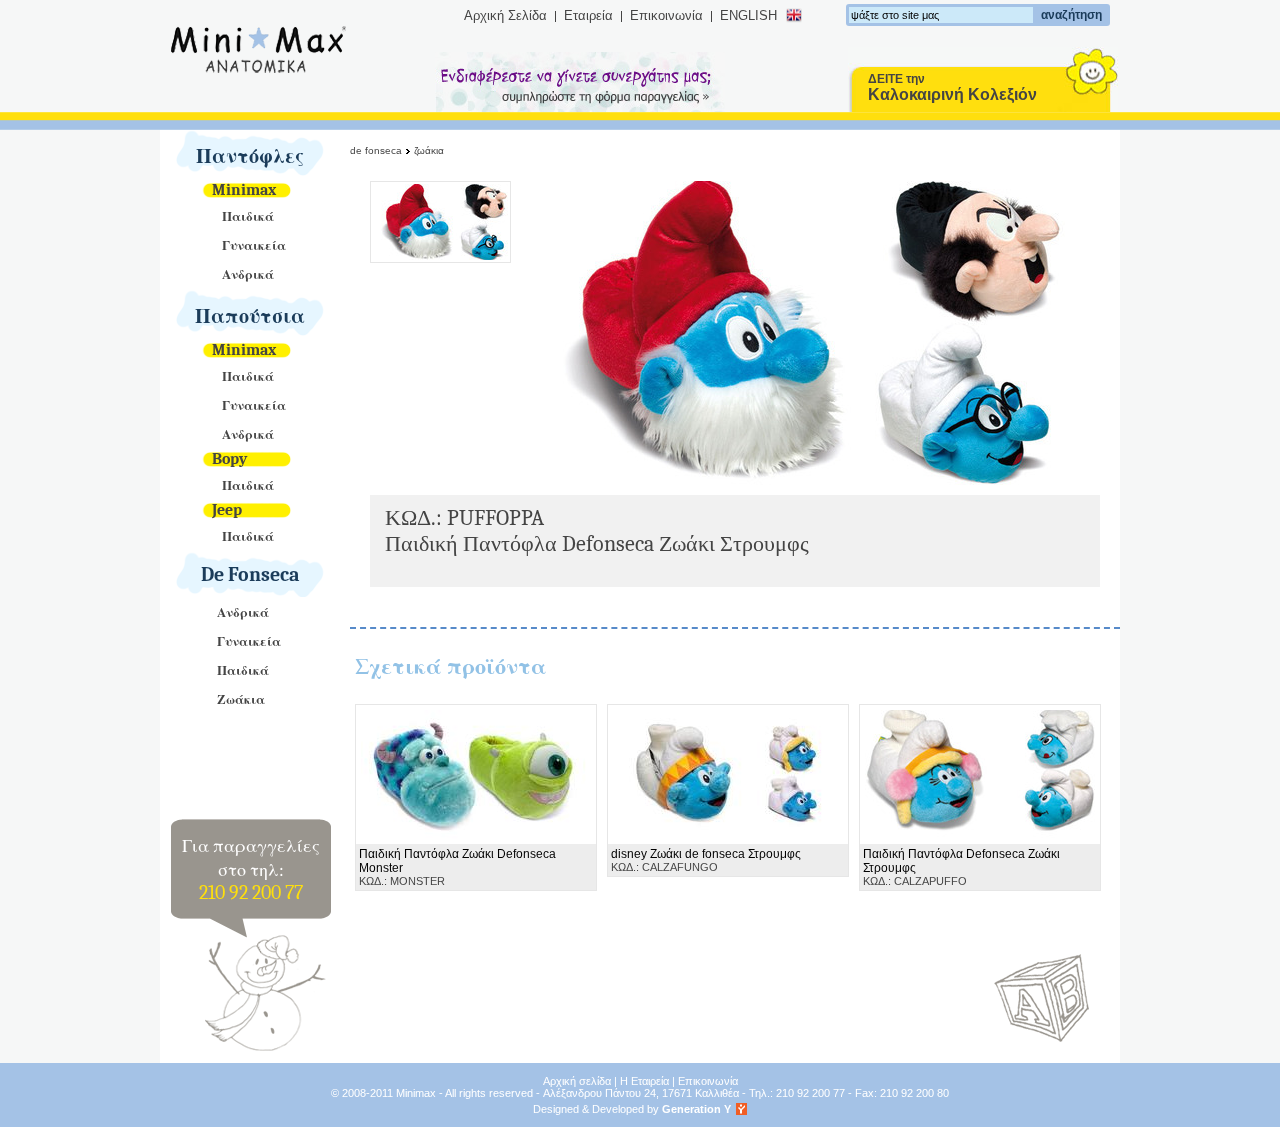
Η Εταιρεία (644, 1081)
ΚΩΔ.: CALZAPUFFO (961, 867)
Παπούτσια (250, 316)
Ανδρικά (248, 274)
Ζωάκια (241, 699)
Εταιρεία (588, 15)
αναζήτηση (1071, 15)
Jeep (227, 510)
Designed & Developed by (632, 1109)
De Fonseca (250, 574)
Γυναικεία (254, 245)
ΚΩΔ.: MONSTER (457, 867)
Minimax (244, 190)
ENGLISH (748, 15)
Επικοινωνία (666, 15)
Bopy (229, 459)
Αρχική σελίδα (577, 1081)
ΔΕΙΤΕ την (952, 87)
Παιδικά (248, 216)
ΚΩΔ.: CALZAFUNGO (706, 860)
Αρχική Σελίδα (505, 15)
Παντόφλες (250, 156)
